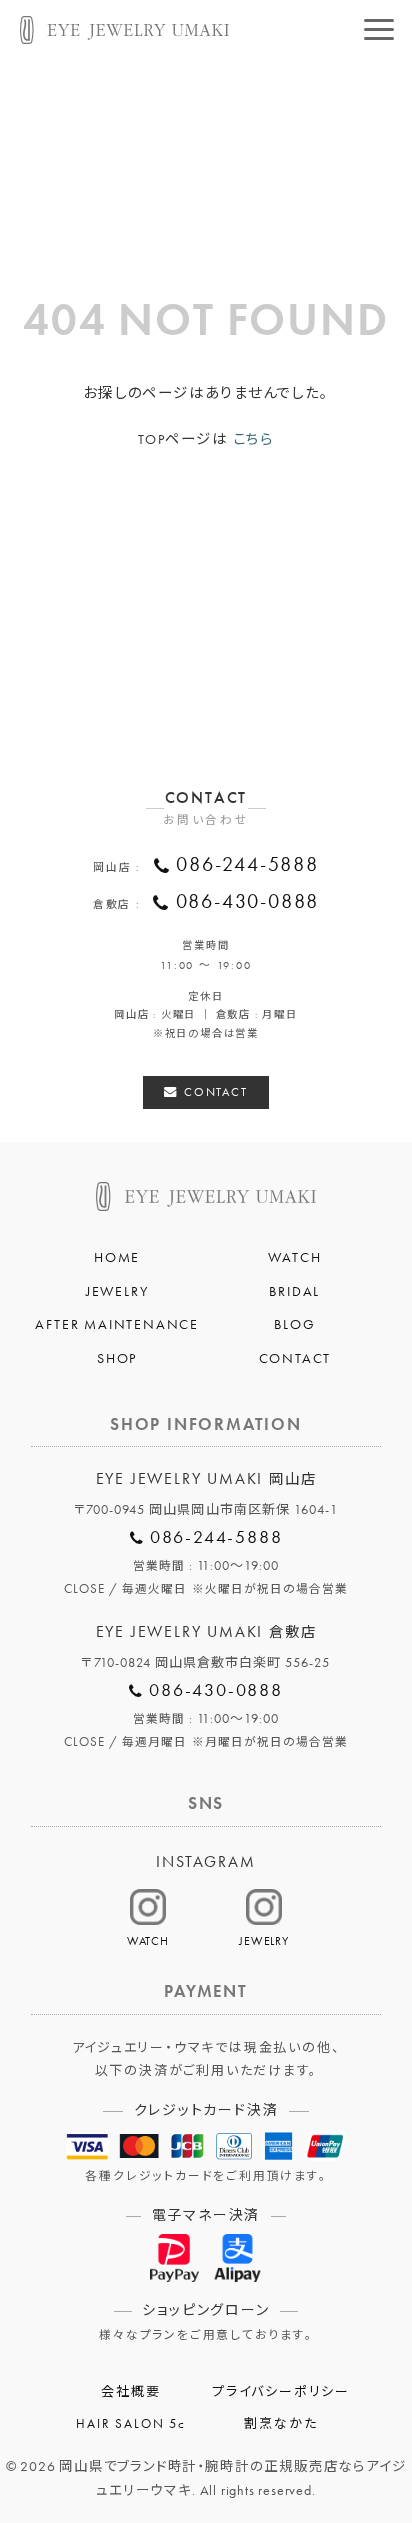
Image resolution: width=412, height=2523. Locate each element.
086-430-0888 (248, 901)
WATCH (294, 1257)
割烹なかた (280, 2424)
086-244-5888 (247, 864)
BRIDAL (294, 1291)
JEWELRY (117, 1291)
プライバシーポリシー (281, 2392)
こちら (253, 439)
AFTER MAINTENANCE (117, 1324)
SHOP (117, 1358)
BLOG (294, 1324)
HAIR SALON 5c (130, 2424)
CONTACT (216, 1092)
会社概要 (130, 2392)
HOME (117, 1257)
